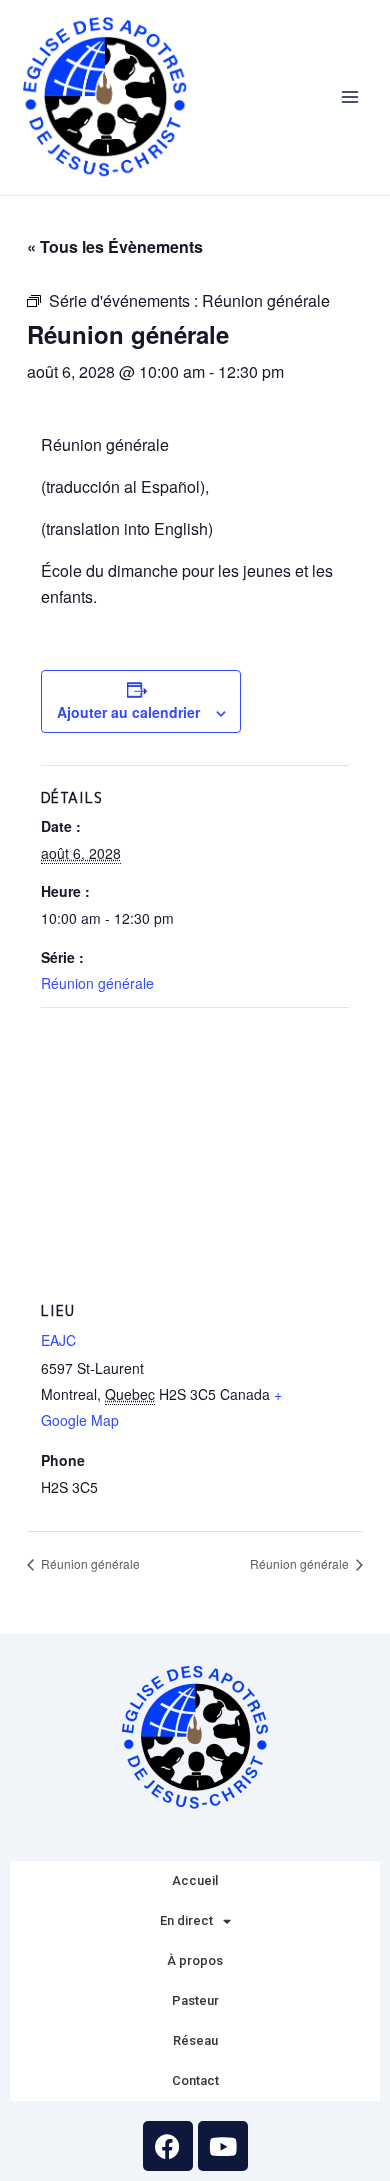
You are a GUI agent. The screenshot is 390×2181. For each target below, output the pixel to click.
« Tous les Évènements (115, 246)
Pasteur (195, 2000)
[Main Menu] (350, 97)
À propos (195, 1960)
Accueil (195, 1880)
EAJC (58, 1340)
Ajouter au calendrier (128, 712)
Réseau (195, 2040)
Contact (195, 2080)
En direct (186, 1920)
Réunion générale (97, 983)
